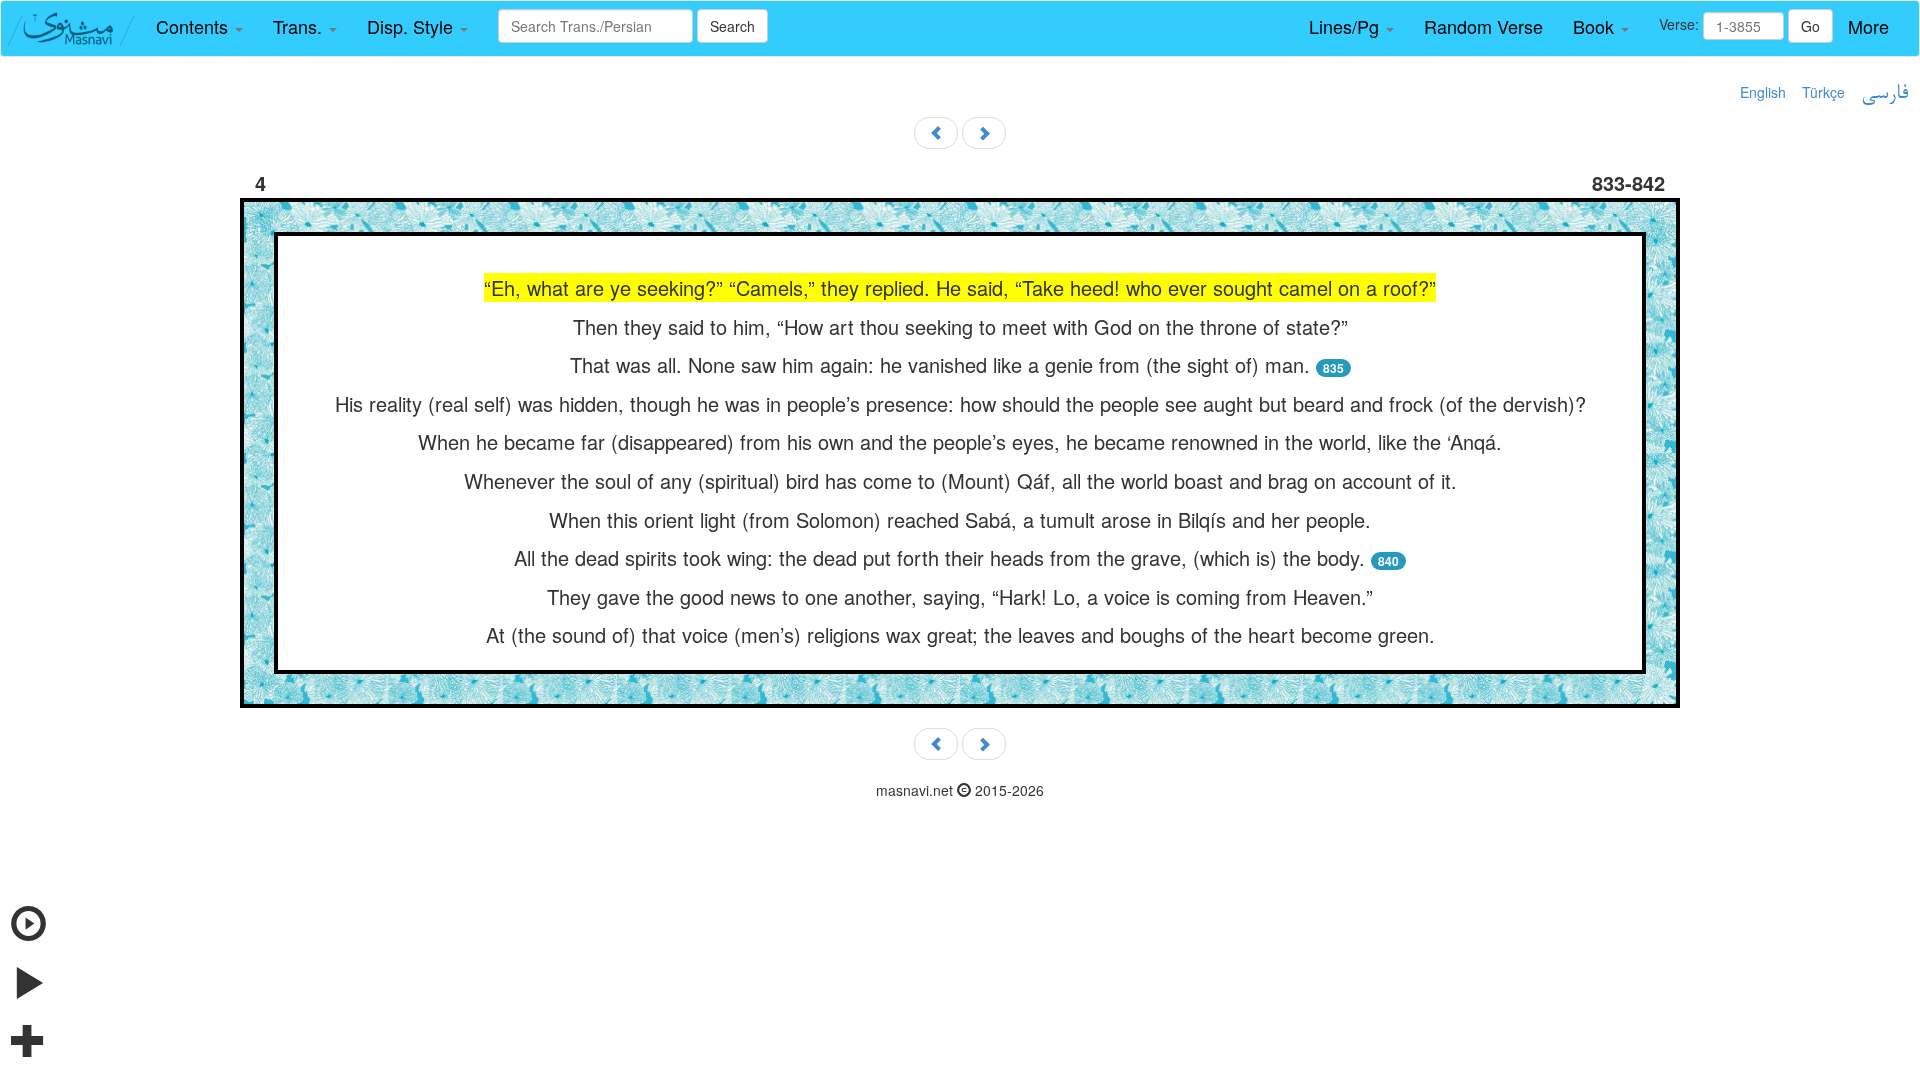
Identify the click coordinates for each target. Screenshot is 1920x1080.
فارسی (1884, 94)
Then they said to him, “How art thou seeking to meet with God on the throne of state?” (960, 326)
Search (732, 26)
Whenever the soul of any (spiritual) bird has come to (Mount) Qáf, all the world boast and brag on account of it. (960, 480)
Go (1810, 26)
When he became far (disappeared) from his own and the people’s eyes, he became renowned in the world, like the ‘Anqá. (960, 441)
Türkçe (1823, 92)
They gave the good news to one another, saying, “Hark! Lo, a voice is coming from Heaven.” (960, 596)
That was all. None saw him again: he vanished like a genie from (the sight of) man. (943, 364)
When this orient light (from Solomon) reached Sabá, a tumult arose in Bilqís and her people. (960, 519)
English (1763, 92)
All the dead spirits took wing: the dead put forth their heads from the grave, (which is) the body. (939, 557)
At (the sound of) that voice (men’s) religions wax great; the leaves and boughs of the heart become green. (960, 634)
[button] (199, 27)
